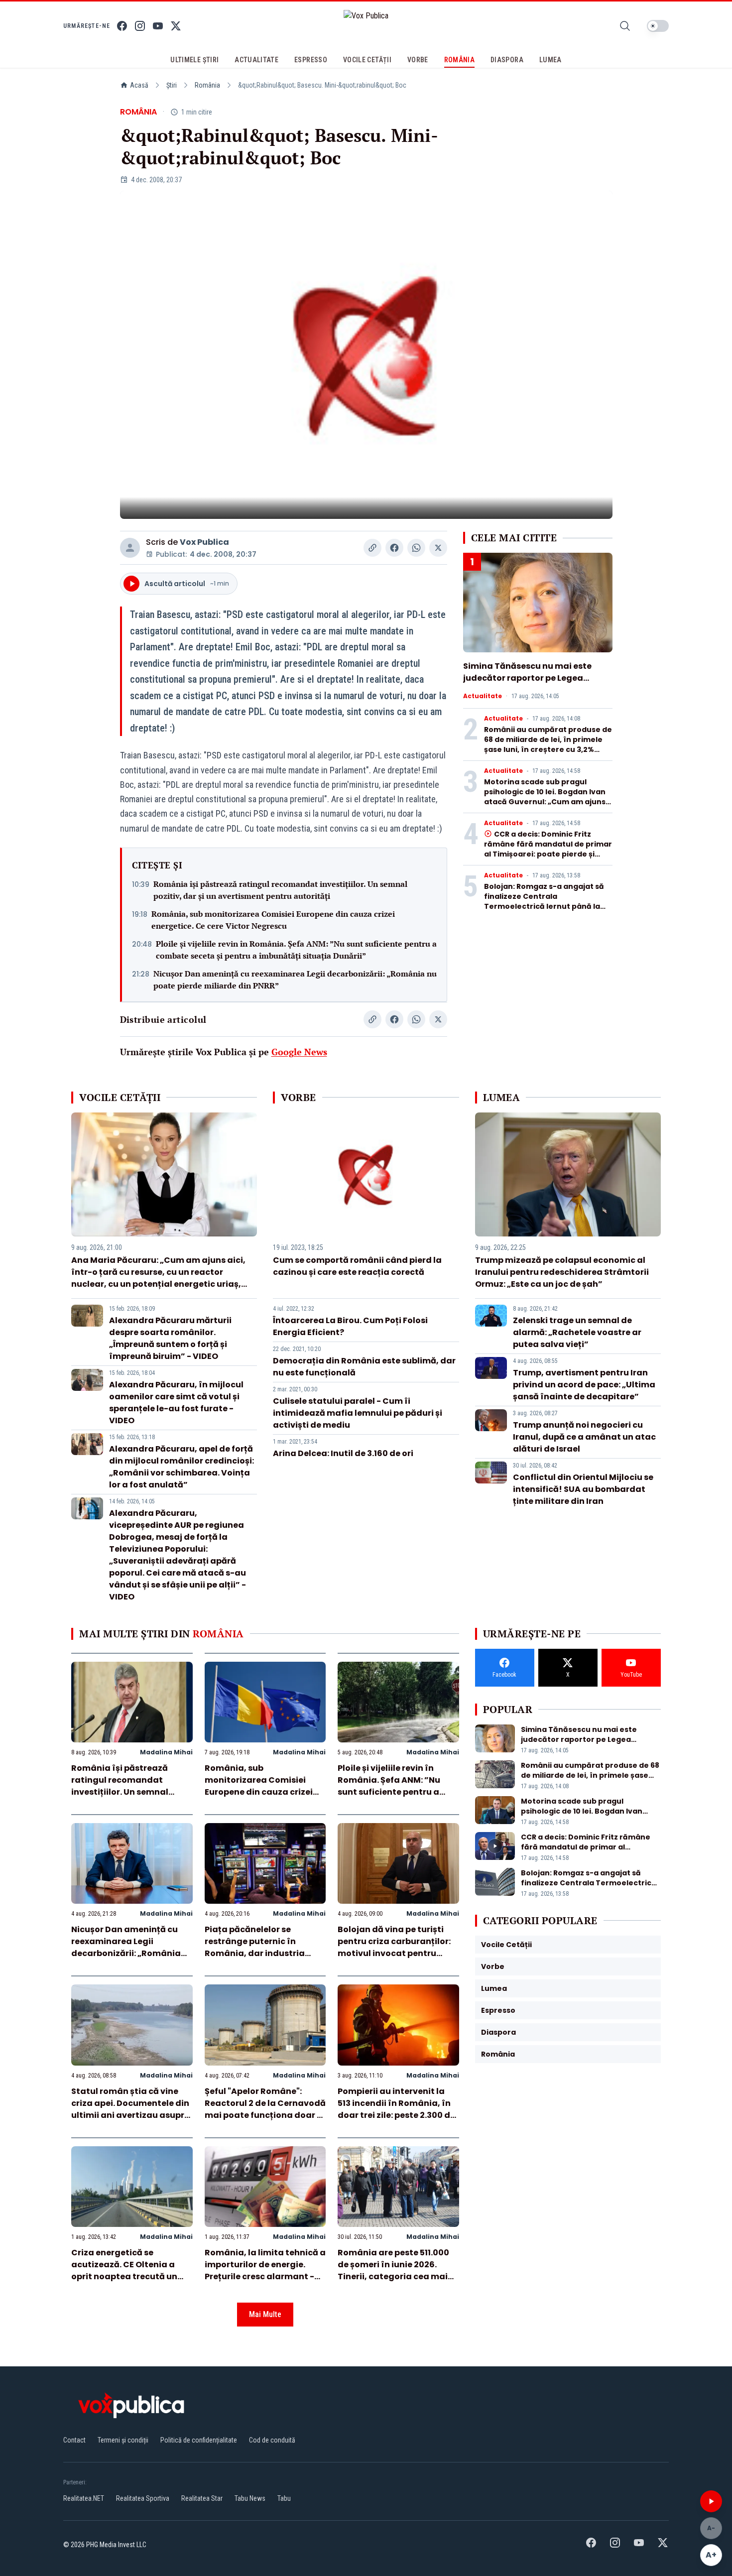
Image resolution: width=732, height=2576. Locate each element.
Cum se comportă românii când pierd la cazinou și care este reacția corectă (357, 1266)
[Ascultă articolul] (711, 2501)
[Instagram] (140, 26)
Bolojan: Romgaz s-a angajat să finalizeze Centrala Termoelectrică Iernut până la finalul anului (544, 901)
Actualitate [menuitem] (256, 60)
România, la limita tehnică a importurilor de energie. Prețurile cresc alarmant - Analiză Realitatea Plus (265, 2270)
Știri (172, 85)
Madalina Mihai (166, 1752)
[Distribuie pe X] (438, 548)
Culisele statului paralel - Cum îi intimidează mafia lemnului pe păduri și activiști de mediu (358, 1413)
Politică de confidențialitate (199, 2440)
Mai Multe (265, 2314)
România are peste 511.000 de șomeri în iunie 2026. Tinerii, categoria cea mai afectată (393, 2270)
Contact (74, 2440)
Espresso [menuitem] (311, 60)
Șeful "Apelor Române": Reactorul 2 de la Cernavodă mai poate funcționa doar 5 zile (265, 2109)
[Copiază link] (372, 548)
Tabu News (250, 2498)
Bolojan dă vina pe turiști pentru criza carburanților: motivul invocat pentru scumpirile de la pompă (394, 1947)
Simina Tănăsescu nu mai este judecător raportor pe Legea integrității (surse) (527, 678)
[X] (176, 26)
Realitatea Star (202, 2498)
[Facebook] (122, 26)
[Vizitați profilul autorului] (130, 548)
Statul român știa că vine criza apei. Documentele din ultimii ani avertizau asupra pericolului (131, 2109)
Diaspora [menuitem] (507, 60)
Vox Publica (204, 542)
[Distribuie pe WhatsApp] (416, 548)
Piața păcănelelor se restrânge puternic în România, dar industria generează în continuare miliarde (257, 1953)
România (207, 85)
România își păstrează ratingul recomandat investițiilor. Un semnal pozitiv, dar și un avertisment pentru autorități (280, 890)
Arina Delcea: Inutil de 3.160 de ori (343, 1453)
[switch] (658, 26)
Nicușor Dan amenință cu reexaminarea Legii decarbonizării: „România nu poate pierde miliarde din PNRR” (295, 980)
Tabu (284, 2498)
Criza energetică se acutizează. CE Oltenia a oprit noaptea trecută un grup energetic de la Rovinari (124, 2276)
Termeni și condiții (123, 2440)
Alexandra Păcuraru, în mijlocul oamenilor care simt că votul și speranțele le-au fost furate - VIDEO (176, 1403)
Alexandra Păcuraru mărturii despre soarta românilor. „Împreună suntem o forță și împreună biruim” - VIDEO (170, 1338)
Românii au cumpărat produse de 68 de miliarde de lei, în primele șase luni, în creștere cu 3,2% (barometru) (548, 744)
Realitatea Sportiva (143, 2498)
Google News (299, 1052)
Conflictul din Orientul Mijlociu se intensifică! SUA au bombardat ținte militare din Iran (583, 1489)
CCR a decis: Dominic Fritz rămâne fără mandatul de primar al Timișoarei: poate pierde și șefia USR (548, 849)
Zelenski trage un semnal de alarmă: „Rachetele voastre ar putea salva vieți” (577, 1332)
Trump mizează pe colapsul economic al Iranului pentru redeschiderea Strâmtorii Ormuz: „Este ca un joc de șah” (562, 1272)
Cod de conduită (272, 2440)
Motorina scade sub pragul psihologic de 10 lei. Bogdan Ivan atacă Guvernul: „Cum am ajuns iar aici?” (545, 797)
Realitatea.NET (84, 2498)
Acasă (139, 85)
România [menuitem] (459, 60)
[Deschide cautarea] (625, 26)
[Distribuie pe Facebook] (394, 548)
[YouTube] (158, 26)
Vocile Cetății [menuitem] (367, 60)
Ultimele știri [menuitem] (194, 60)
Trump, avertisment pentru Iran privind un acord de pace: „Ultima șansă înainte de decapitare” (584, 1385)
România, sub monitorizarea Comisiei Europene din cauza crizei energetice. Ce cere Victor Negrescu (273, 920)
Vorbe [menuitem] (418, 60)
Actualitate (483, 696)
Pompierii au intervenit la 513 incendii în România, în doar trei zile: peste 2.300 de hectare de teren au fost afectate (396, 2115)
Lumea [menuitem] (550, 60)
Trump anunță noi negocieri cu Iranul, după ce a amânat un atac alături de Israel (584, 1437)
